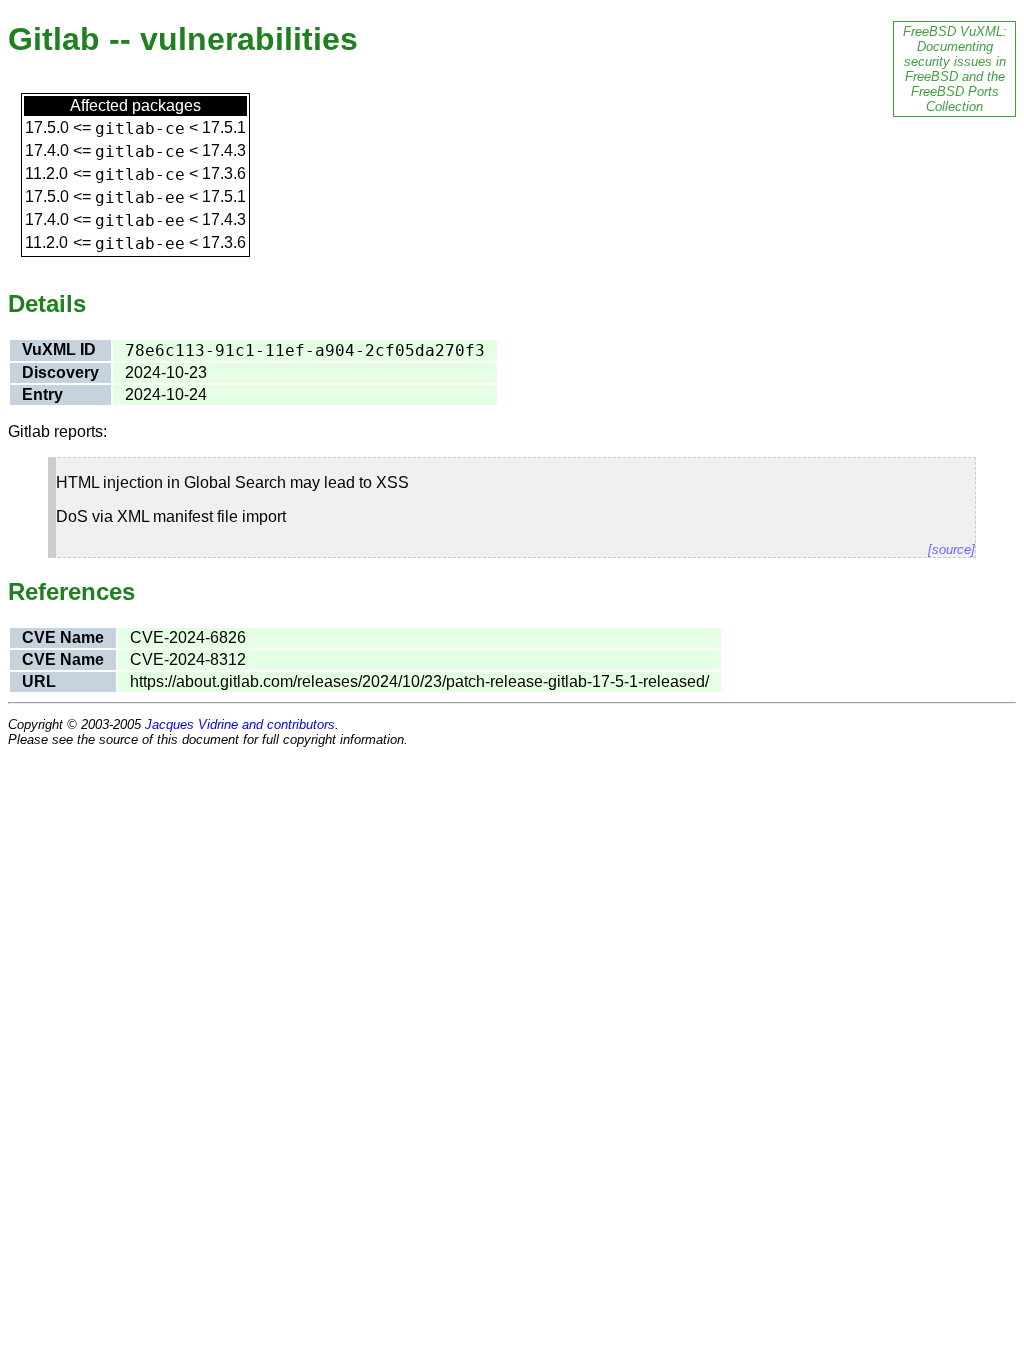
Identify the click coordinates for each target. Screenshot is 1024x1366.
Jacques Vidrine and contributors (240, 724)
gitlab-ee (140, 197)
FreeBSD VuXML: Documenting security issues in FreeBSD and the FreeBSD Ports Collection (955, 69)
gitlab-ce (140, 128)
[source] (951, 549)
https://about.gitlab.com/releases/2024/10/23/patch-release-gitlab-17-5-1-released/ (419, 681)
